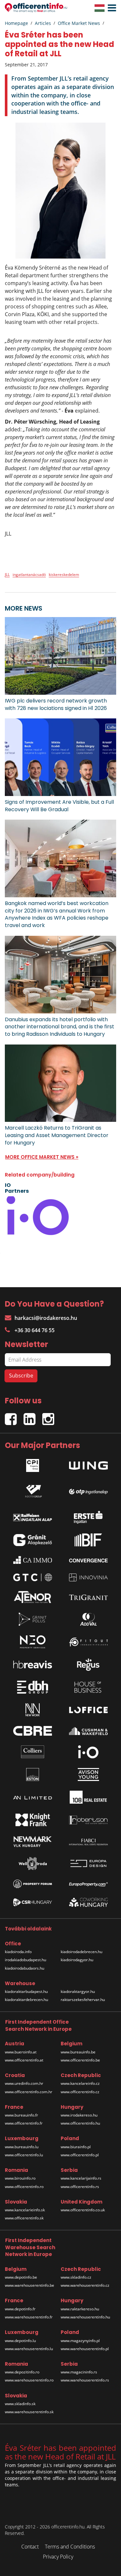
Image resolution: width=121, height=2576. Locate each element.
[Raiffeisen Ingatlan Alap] (33, 1516)
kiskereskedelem (64, 575)
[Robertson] (88, 1820)
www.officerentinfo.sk (24, 2218)
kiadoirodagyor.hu (77, 1960)
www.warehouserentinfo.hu (85, 2317)
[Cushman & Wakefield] (88, 1731)
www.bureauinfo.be (78, 2052)
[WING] (88, 1464)
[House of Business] (88, 1687)
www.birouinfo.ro (20, 2178)
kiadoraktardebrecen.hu (26, 2000)
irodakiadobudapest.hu (25, 1960)
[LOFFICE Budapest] (88, 1710)
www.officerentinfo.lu (24, 2155)
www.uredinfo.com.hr (24, 2083)
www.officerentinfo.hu (80, 2123)
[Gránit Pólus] (33, 1619)
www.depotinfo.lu (20, 2341)
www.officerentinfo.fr (24, 2123)
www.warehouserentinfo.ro (29, 2380)
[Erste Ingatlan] (88, 1516)
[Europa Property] (88, 1884)
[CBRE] (33, 1731)
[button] (110, 8)
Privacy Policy (58, 2557)
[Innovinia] (88, 1577)
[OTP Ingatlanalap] (88, 1490)
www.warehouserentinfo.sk (29, 2412)
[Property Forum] (33, 1884)
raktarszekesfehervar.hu (83, 2000)
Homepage (16, 23)
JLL (7, 575)
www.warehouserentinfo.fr (29, 2317)
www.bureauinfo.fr (21, 2115)
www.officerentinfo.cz (80, 2092)
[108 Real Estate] (88, 1797)
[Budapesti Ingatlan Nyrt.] (88, 1540)
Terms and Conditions (70, 2547)
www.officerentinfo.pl (80, 2155)
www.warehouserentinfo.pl (85, 2349)
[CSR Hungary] (33, 1902)
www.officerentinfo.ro (24, 2187)
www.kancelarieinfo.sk (25, 2210)
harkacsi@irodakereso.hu (46, 1318)
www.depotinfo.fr (20, 2309)
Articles (43, 23)
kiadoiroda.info (18, 1952)
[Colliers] (33, 1752)
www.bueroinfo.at (21, 2052)
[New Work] (33, 1710)
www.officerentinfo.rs (80, 2187)
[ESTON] (33, 1774)
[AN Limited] (33, 1797)
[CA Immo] (33, 1560)
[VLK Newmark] (33, 1842)
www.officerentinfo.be (80, 2060)
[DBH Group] (33, 1687)
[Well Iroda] (33, 1863)
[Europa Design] (88, 1864)
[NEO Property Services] (33, 1642)
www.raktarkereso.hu (80, 2309)
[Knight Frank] (33, 1820)
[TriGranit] (88, 1597)
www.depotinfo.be (21, 2277)
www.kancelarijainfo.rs (81, 2178)
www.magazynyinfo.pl (80, 2341)
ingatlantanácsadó (29, 575)
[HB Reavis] (33, 1664)
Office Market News (79, 23)
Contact (30, 2547)
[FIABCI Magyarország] (88, 1842)
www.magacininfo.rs (79, 2372)
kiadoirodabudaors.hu (25, 1968)
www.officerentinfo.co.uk (83, 2210)
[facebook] (14, 1416)
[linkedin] (33, 1416)
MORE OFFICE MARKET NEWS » (42, 1157)
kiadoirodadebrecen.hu (81, 1952)
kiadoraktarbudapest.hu (26, 1991)
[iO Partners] (88, 1752)
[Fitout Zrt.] (88, 1642)
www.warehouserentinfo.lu (29, 2349)
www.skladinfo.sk (20, 2404)
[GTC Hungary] (33, 1577)
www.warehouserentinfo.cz (85, 2285)
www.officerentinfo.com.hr (29, 2092)
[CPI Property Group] (33, 1464)
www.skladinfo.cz (76, 2277)
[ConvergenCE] (88, 1560)
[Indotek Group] (33, 1490)
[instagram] (50, 1416)
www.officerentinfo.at (24, 2060)
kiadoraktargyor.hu (78, 1991)
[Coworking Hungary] (88, 1902)
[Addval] (88, 1619)
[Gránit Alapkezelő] (33, 1540)
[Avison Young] (88, 1774)
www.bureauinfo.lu (22, 2147)
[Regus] (88, 1664)
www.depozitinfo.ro (22, 2372)
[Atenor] (33, 1597)
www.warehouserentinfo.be (30, 2285)
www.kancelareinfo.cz (80, 2083)
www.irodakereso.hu (79, 2115)
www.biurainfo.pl (76, 2147)
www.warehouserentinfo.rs (85, 2380)
